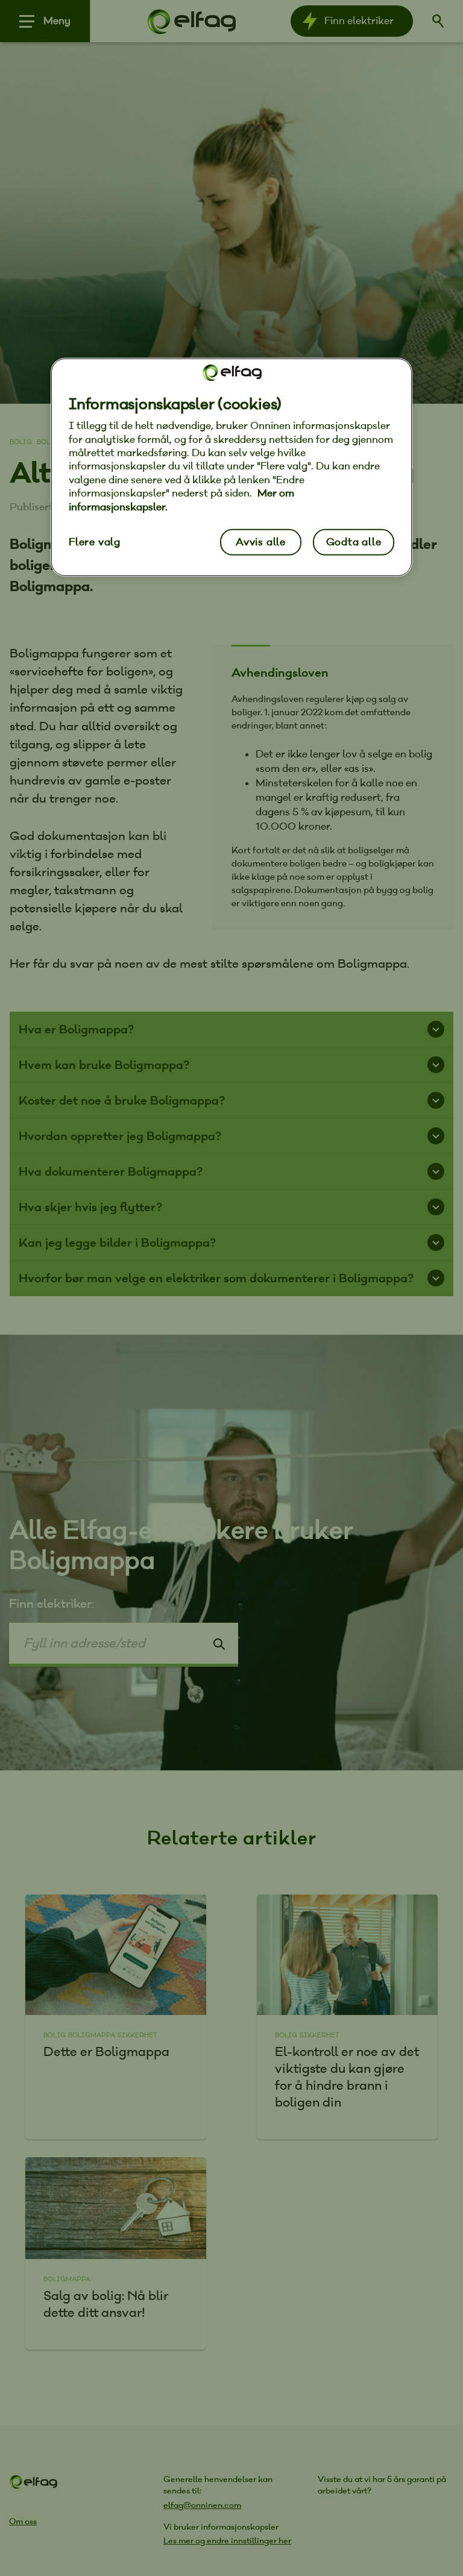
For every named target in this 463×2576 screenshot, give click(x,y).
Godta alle (354, 542)
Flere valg (95, 542)
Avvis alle (261, 542)
